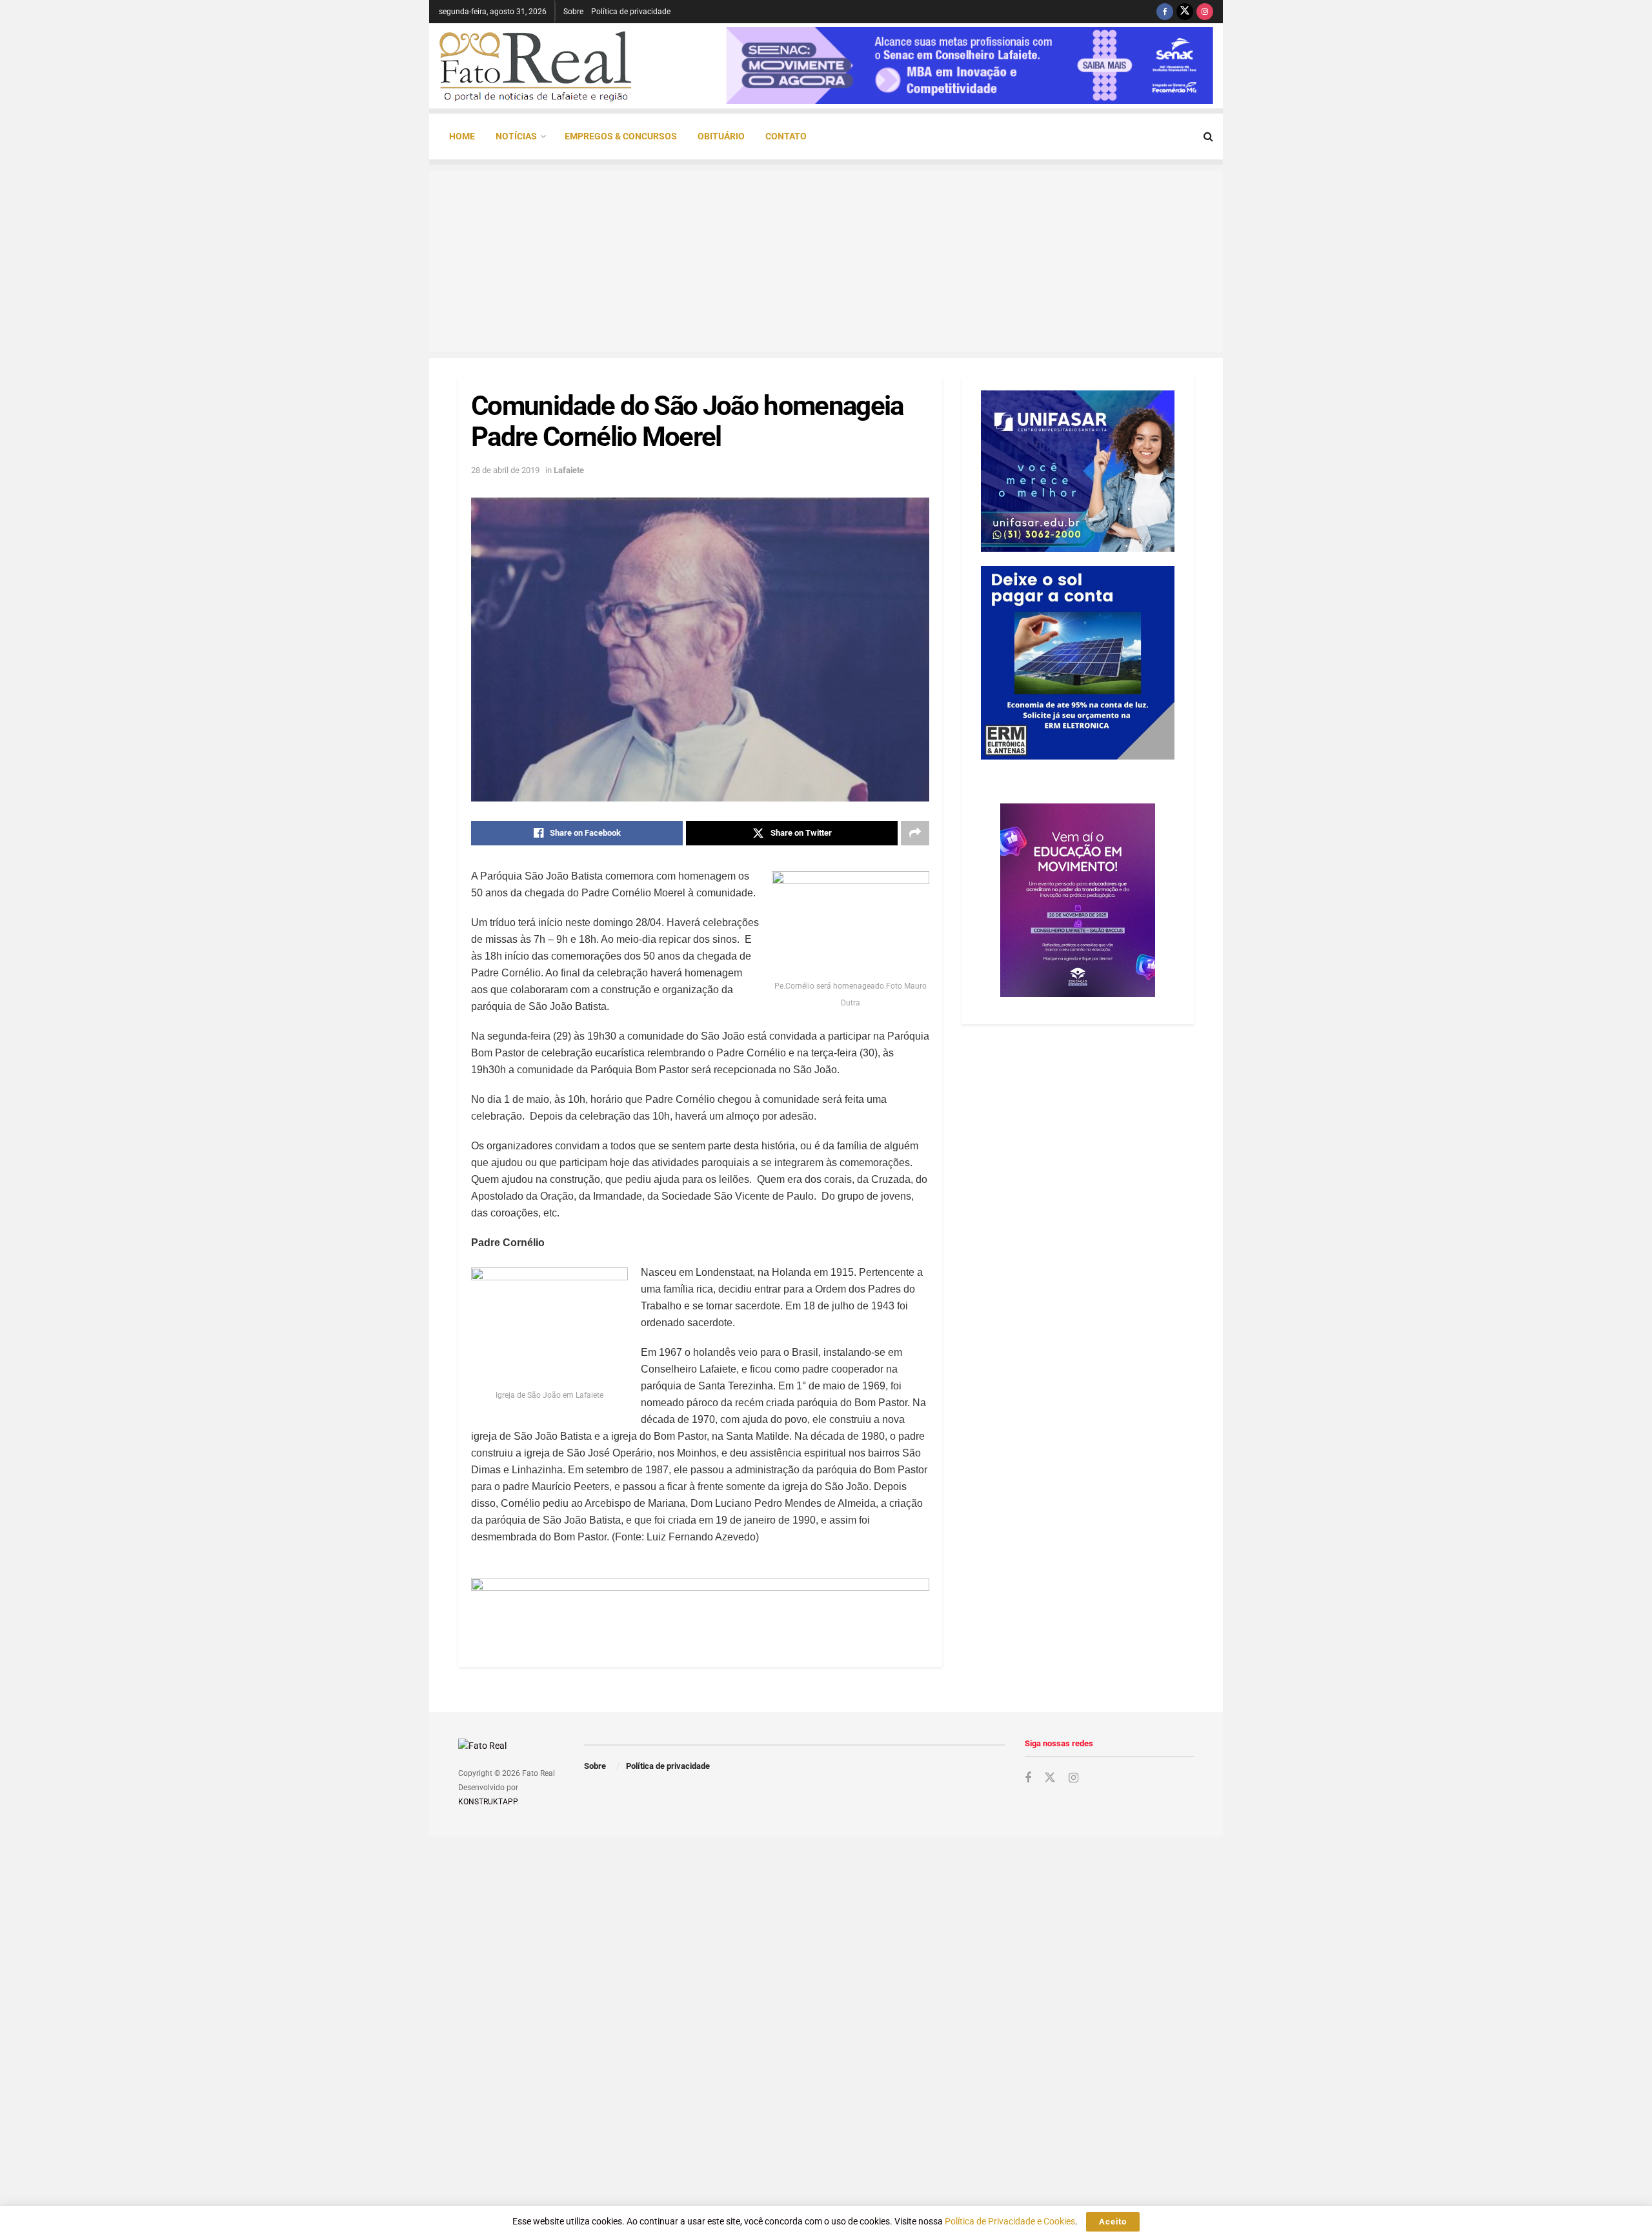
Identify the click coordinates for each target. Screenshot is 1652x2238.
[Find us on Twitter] (1185, 12)
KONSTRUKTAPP (488, 1802)
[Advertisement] (826, 261)
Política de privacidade (631, 12)
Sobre (573, 12)
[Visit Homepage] (536, 66)
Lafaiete (569, 470)
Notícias (516, 136)
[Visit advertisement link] (700, 1606)
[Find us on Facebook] (1165, 12)
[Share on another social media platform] (915, 833)
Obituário (721, 136)
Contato (786, 136)
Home (462, 136)
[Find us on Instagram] (1205, 12)
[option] (970, 66)
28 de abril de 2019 (505, 470)
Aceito (1113, 2222)
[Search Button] (1208, 136)
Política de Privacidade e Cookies (1010, 2221)
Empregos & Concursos (621, 136)
